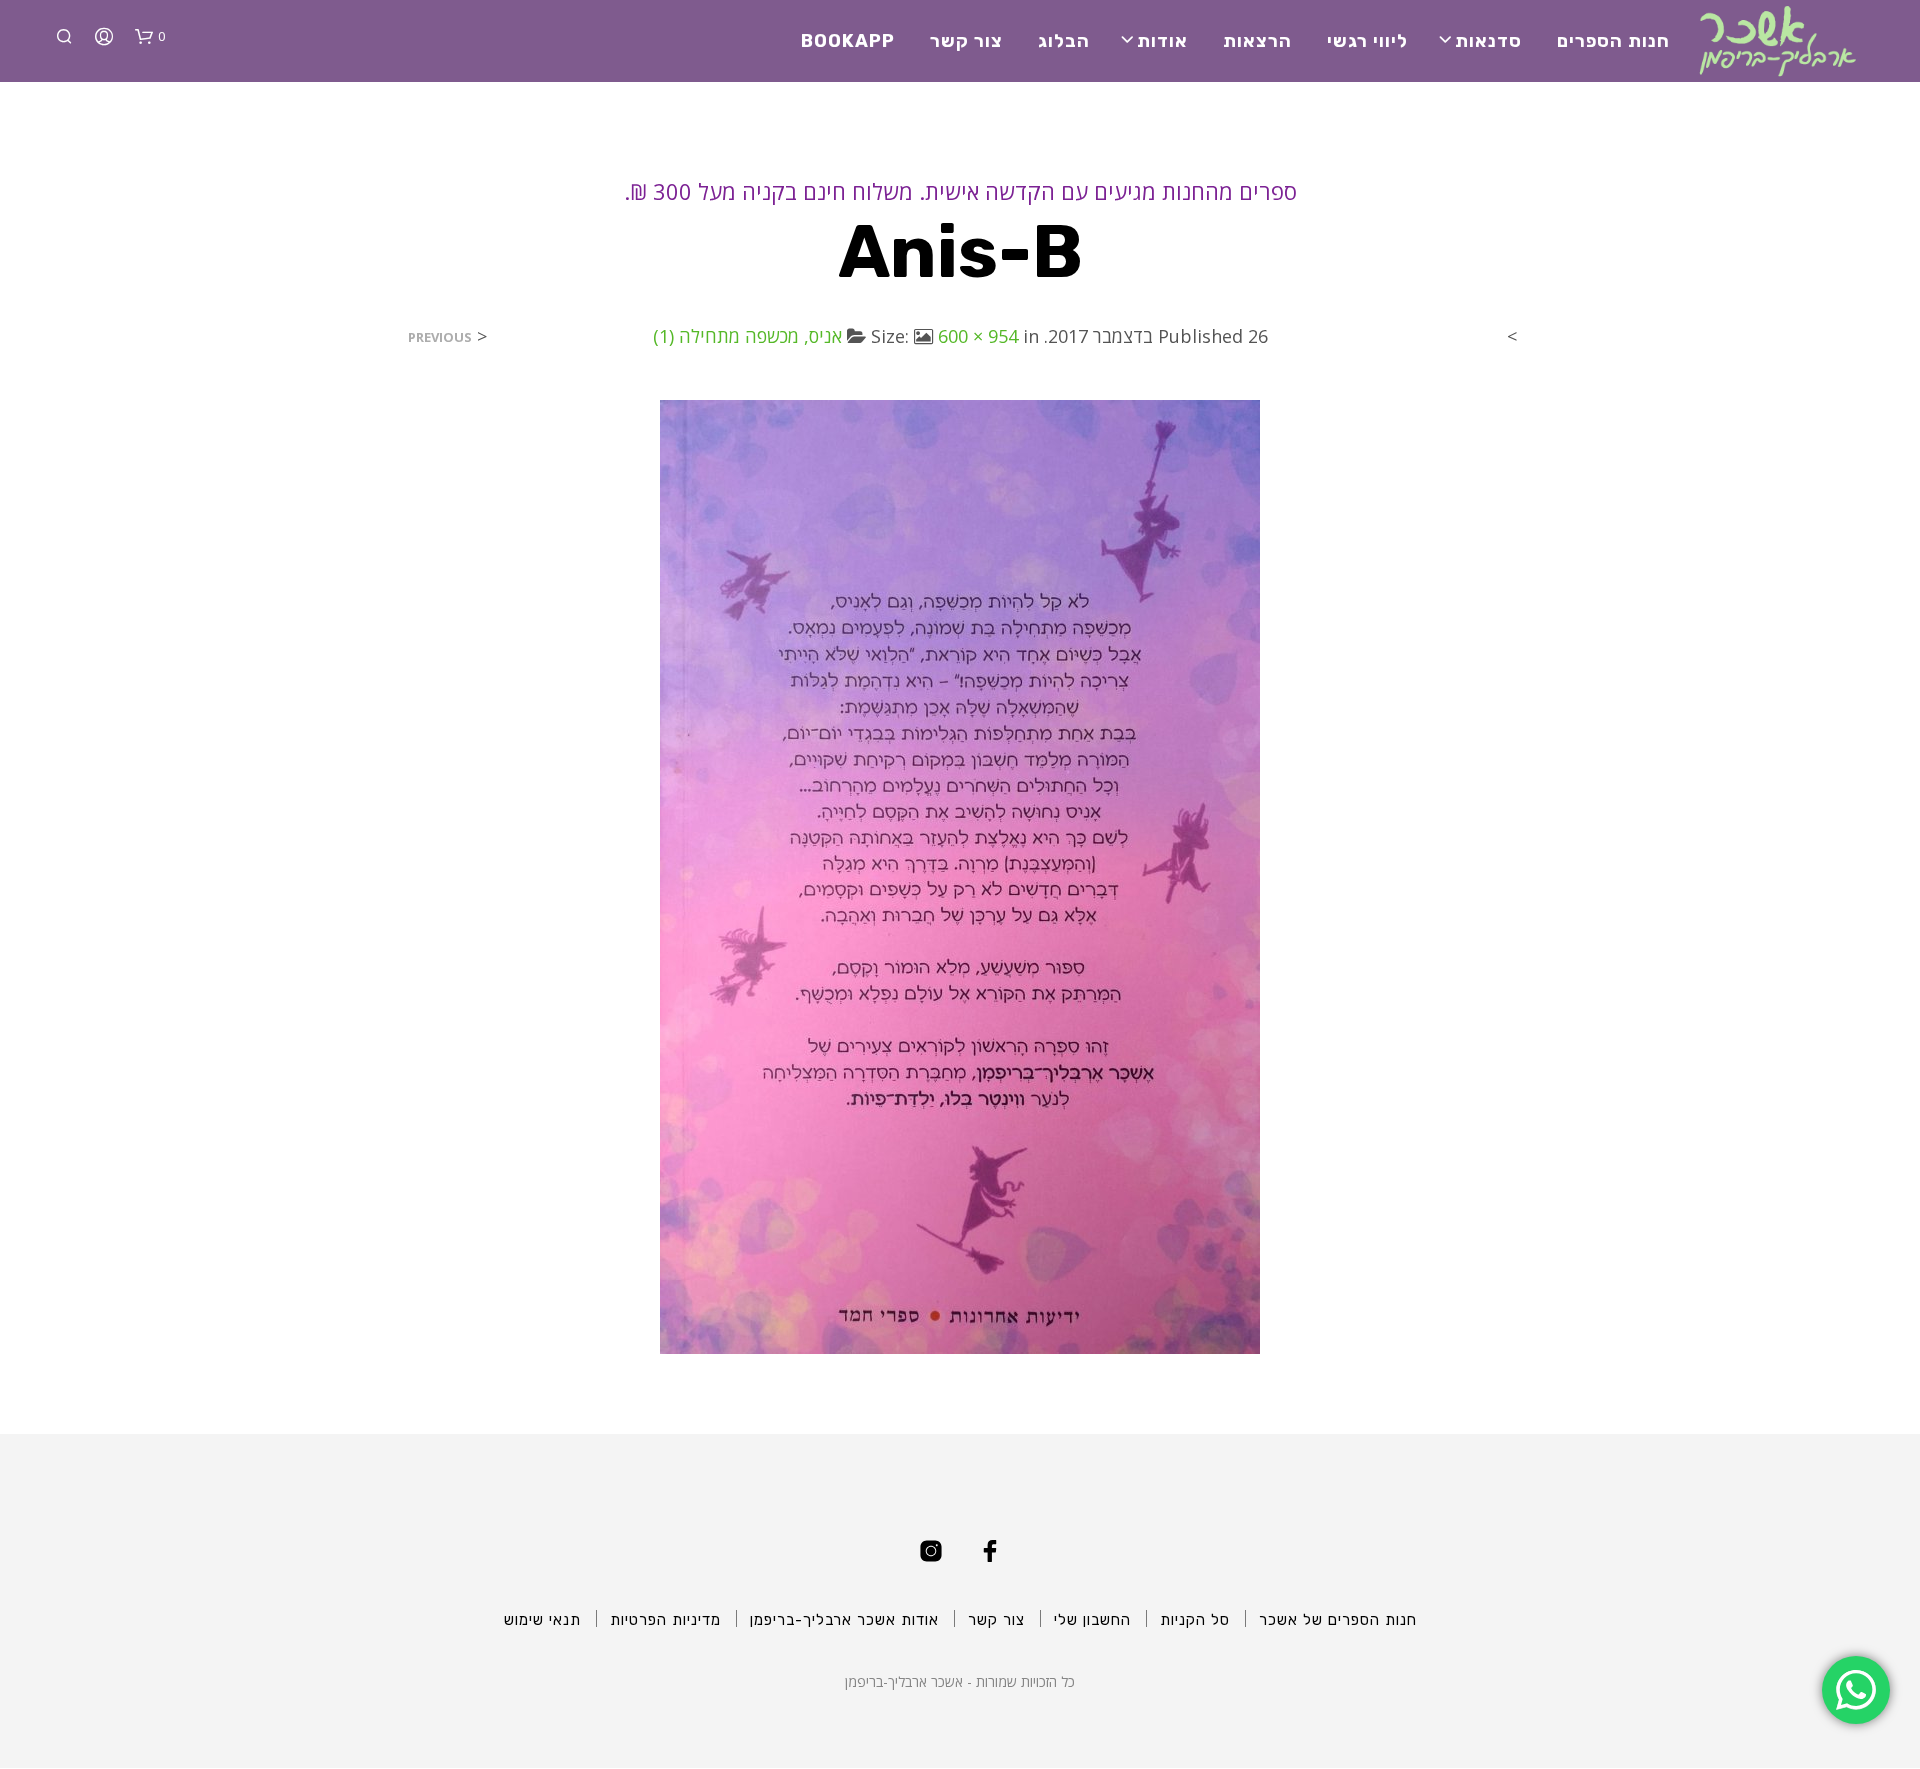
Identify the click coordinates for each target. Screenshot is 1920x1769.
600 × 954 (978, 336)
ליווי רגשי (1367, 41)
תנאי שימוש (542, 1620)
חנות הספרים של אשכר (1338, 1620)
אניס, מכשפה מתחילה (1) (747, 336)
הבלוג (1064, 41)
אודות (1162, 41)
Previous (440, 337)
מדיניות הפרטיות (665, 1620)
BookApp (848, 41)
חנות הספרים (1613, 41)
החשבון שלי (1092, 1620)
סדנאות (1488, 41)
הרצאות (1257, 41)
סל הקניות (1195, 1620)
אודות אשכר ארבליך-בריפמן (844, 1620)
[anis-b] (960, 875)
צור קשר (966, 41)
